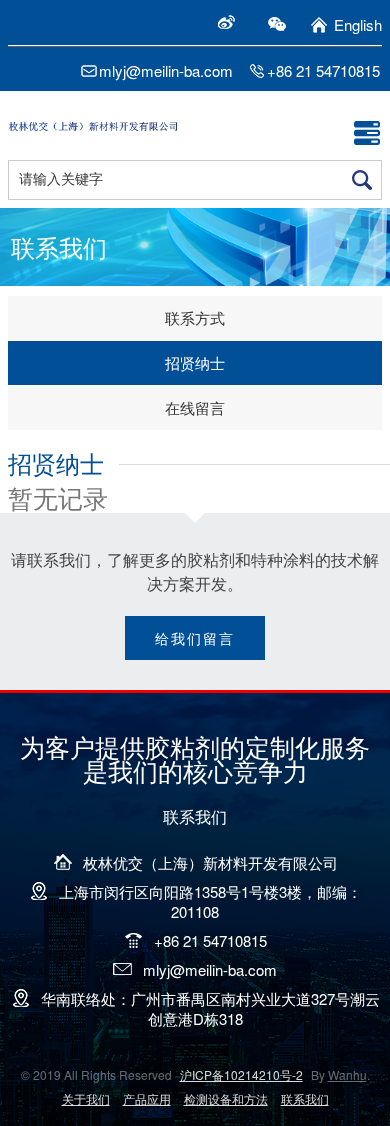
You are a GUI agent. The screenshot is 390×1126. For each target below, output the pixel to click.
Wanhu (347, 1074)
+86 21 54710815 (323, 70)
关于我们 (86, 1098)
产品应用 (147, 1098)
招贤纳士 (195, 362)
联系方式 (195, 317)
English (358, 24)
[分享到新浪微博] (225, 22)
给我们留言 (195, 638)
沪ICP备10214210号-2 (241, 1074)
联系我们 (305, 1098)
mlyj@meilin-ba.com (166, 70)
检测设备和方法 (226, 1098)
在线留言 (195, 407)
